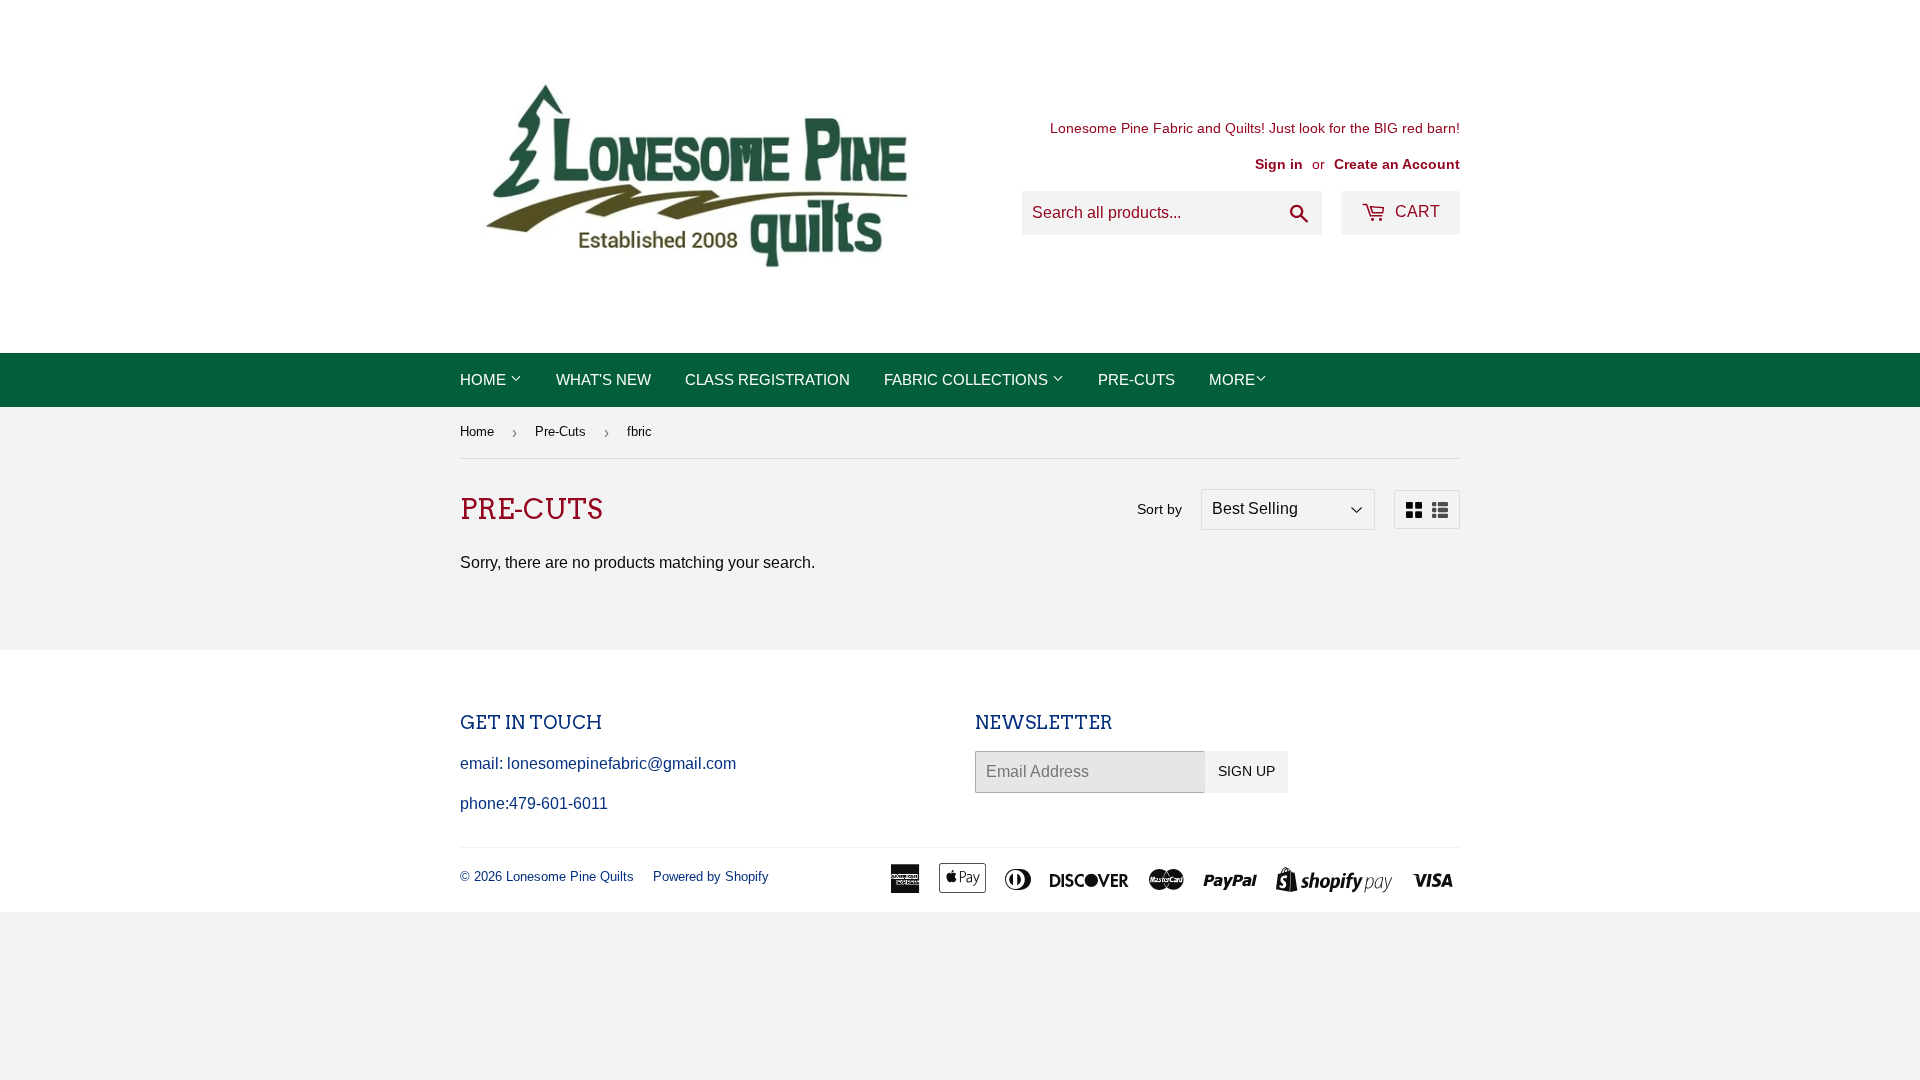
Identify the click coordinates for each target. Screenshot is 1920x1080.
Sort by (1159, 509)
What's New (603, 379)
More (1232, 379)
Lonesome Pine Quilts (570, 876)
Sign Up (1246, 771)
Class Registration (767, 379)
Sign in (1279, 164)
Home (485, 379)
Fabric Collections (968, 379)
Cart (1415, 211)
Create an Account (1397, 164)
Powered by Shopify (711, 876)
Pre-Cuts (1136, 379)
